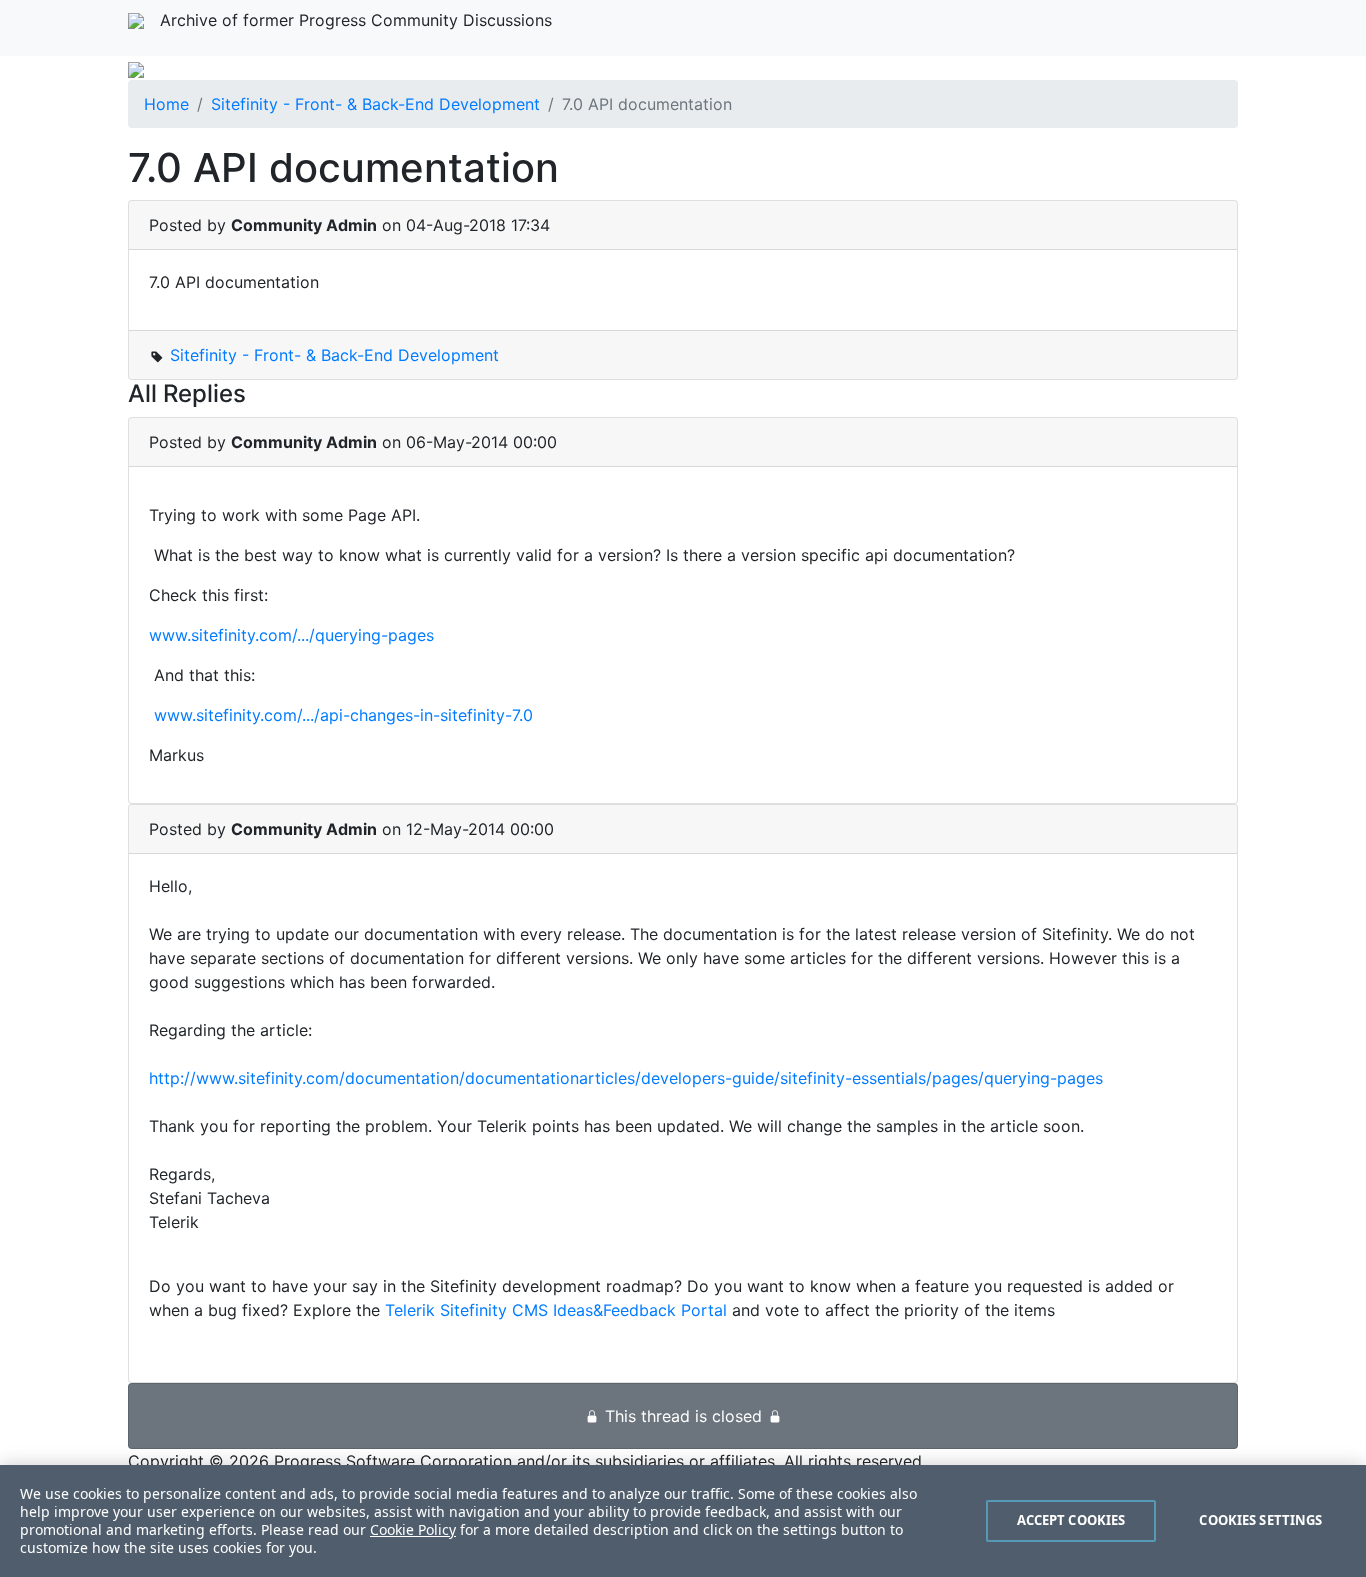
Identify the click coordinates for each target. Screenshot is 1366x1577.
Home (166, 104)
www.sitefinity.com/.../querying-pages (291, 635)
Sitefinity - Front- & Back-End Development (375, 104)
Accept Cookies (1071, 1520)
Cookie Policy (413, 1529)
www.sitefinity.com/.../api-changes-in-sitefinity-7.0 (343, 715)
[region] (683, 1521)
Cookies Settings (1260, 1520)
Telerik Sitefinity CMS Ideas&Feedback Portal (556, 1310)
